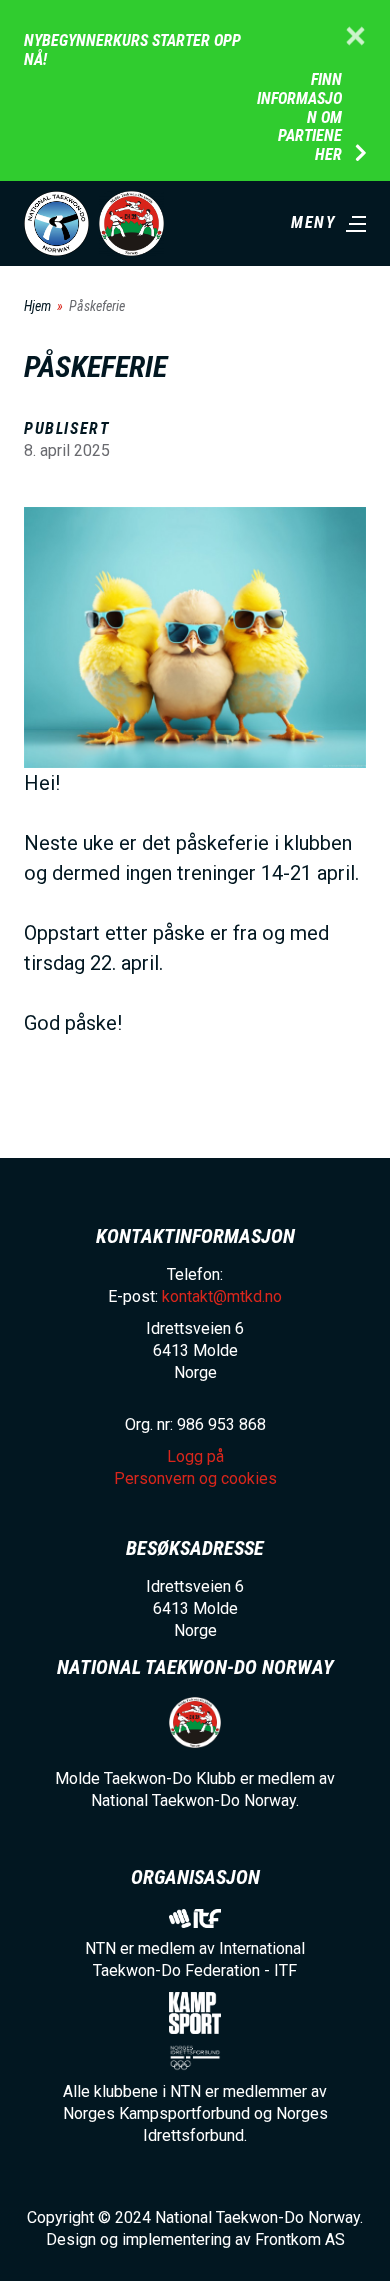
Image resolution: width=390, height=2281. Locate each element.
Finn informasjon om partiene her (299, 117)
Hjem (37, 306)
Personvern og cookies (195, 1478)
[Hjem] (56, 223)
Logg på (195, 1456)
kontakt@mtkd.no (222, 1296)
